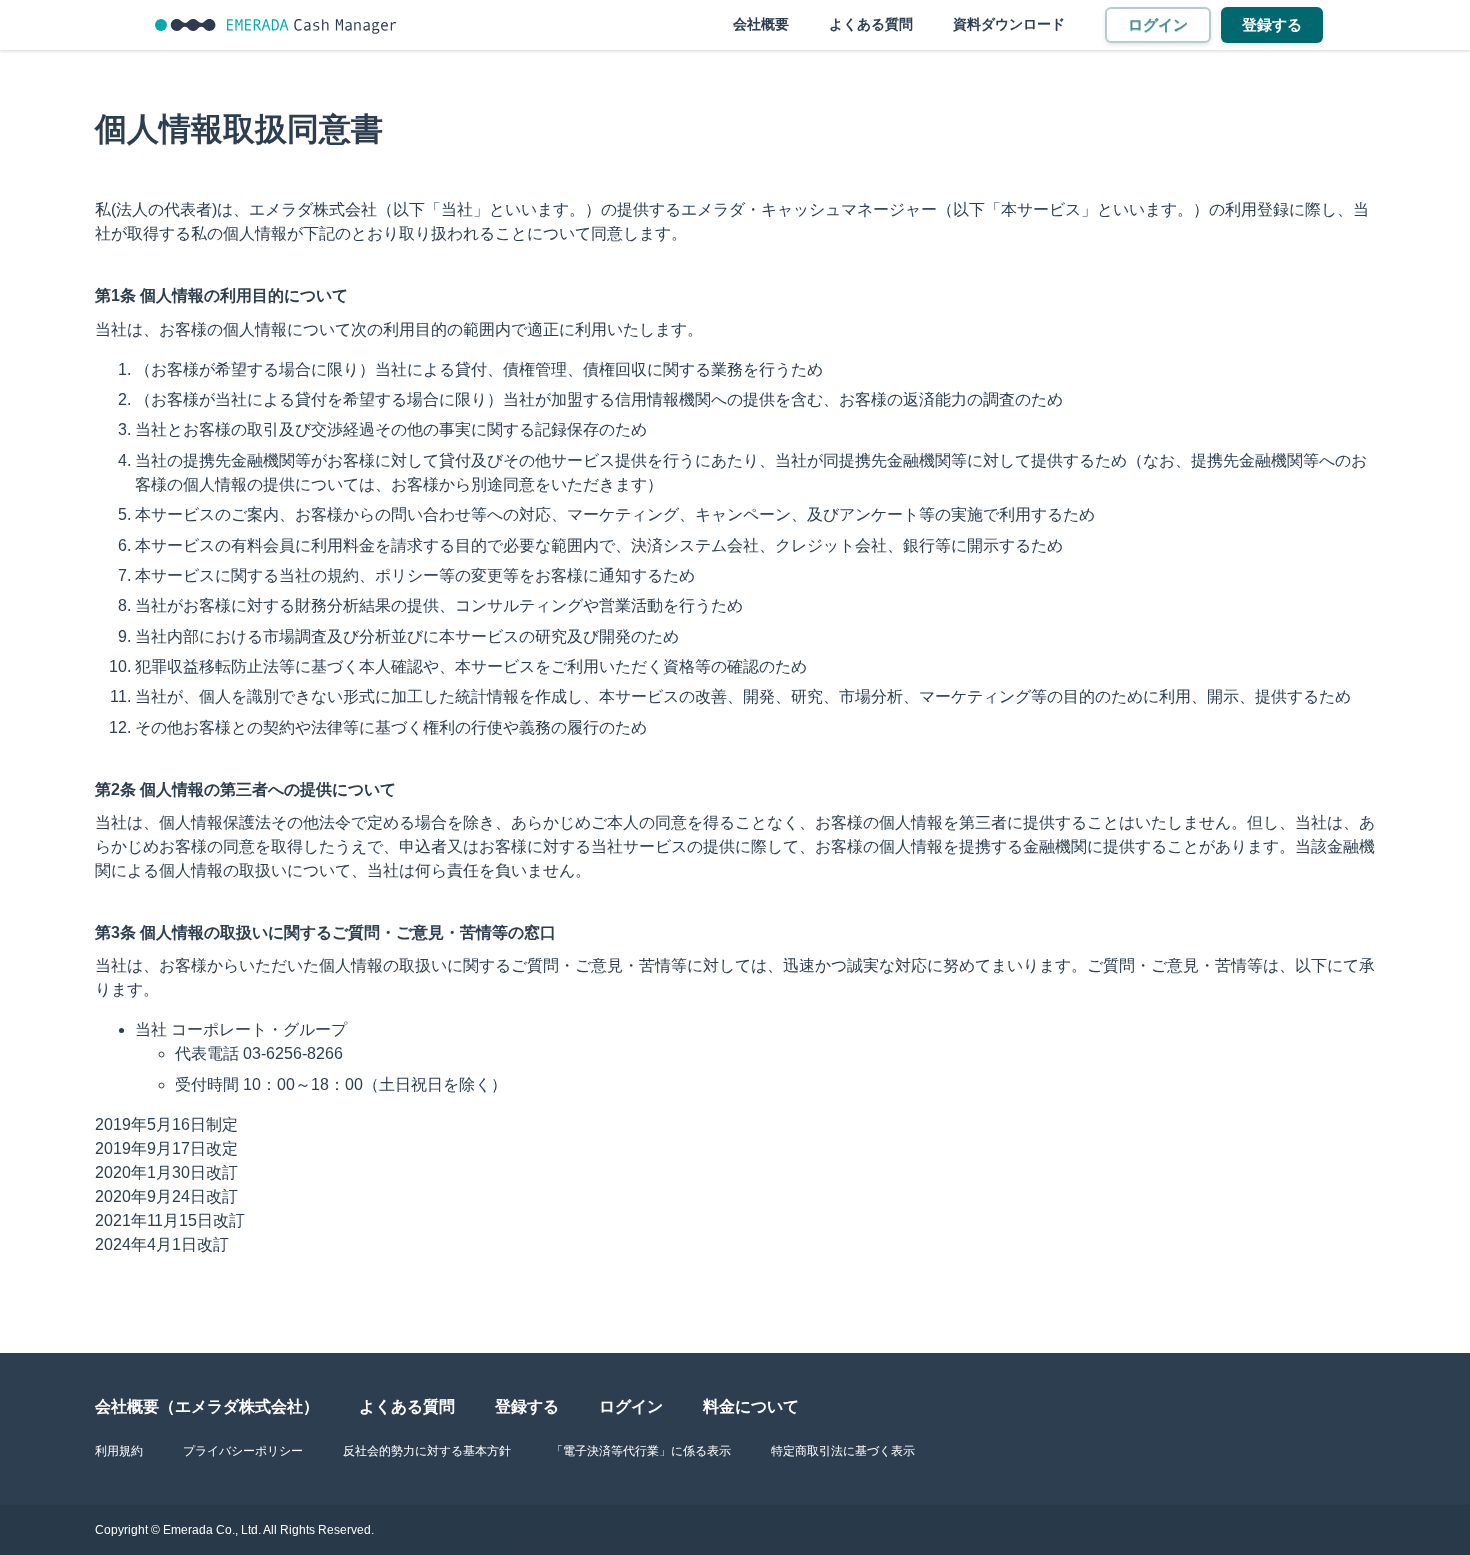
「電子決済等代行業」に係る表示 (641, 1451)
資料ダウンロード (1009, 24)
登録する (1272, 24)
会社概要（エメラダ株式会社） (207, 1406)
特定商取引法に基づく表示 (843, 1451)
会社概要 (761, 24)
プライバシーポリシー (243, 1451)
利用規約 (119, 1451)
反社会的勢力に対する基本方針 (427, 1451)
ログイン (1158, 24)
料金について (751, 1406)
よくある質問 (871, 24)
